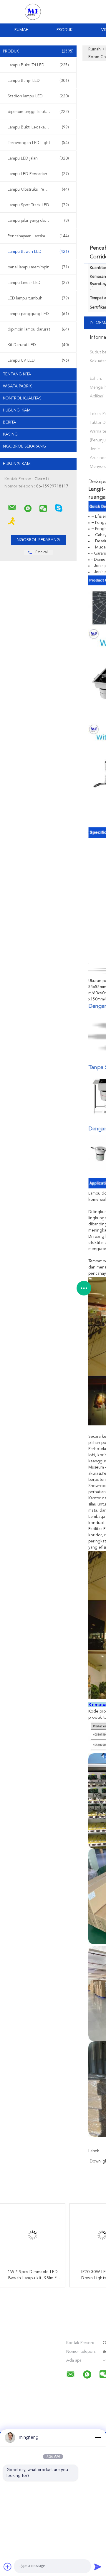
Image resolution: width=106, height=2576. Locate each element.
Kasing (10, 434)
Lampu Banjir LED (38, 81)
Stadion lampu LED (38, 96)
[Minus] (98, 2438)
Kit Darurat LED (38, 345)
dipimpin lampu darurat (38, 329)
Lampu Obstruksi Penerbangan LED (40, 189)
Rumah (21, 30)
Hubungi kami (17, 410)
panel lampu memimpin (38, 267)
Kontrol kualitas (22, 398)
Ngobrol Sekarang (24, 446)
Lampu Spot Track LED (38, 205)
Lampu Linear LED (38, 283)
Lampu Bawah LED (38, 252)
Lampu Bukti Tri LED (38, 65)
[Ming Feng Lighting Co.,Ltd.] (12, 508)
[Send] (98, 2567)
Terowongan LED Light (38, 143)
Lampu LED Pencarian (38, 174)
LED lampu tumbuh (38, 298)
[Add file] (8, 2567)
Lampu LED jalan (38, 158)
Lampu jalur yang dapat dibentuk (38, 221)
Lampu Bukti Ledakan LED (38, 127)
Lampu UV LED (38, 360)
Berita (10, 422)
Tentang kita (17, 374)
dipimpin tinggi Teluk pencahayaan (39, 112)
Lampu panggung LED (38, 314)
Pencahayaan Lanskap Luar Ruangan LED (40, 236)
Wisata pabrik (17, 386)
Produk (64, 30)
